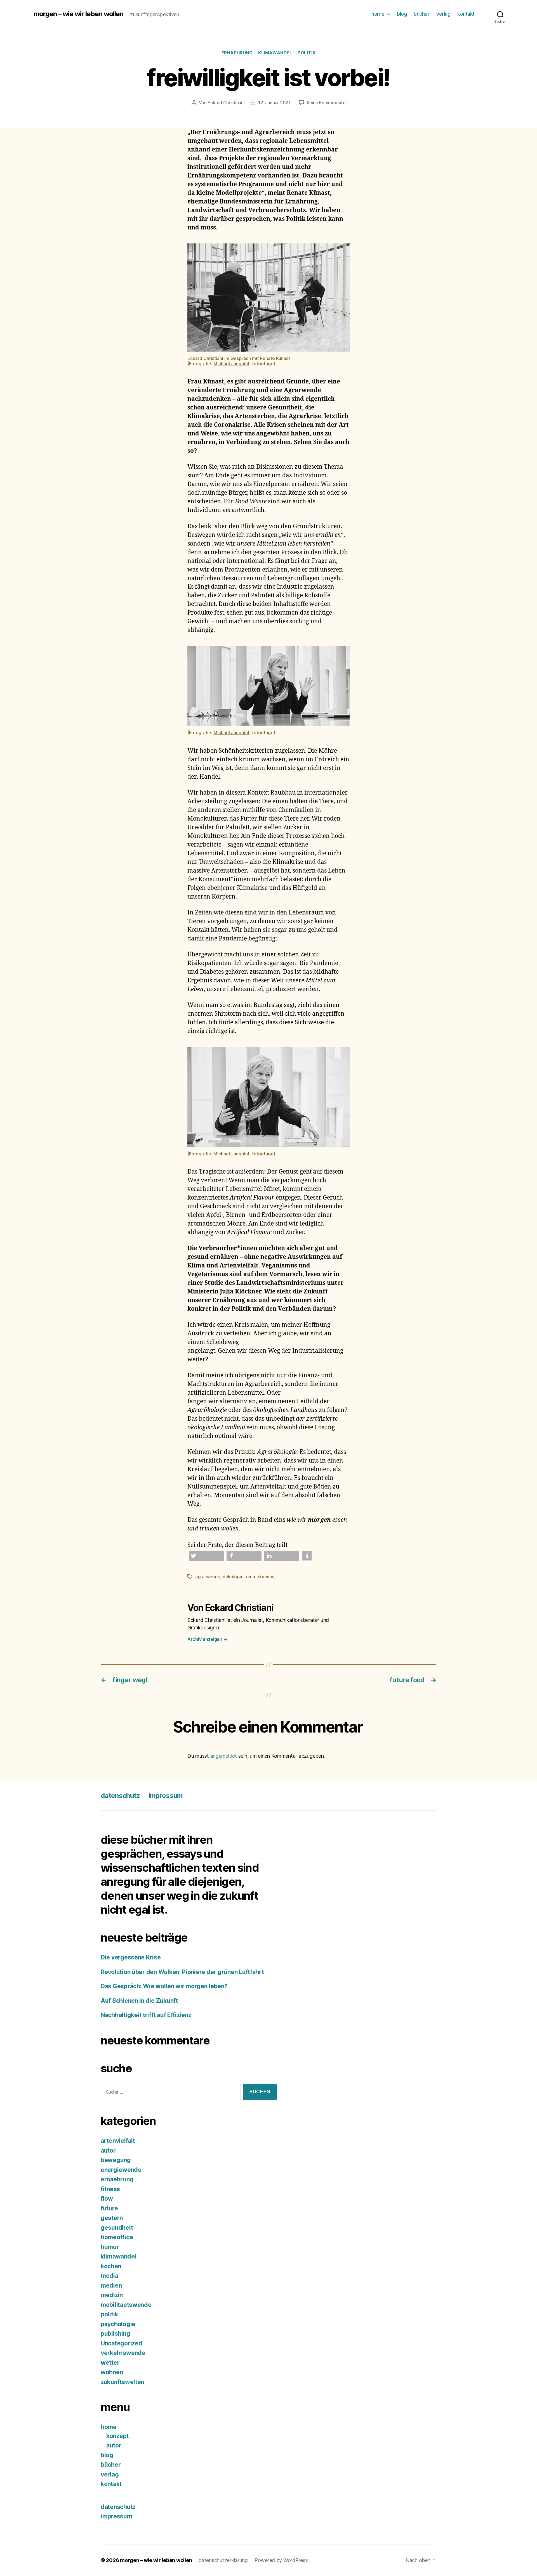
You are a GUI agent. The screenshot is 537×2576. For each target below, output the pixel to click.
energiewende (121, 2170)
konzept (117, 2436)
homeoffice (117, 2237)
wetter (110, 2363)
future (109, 2208)
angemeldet (224, 1756)
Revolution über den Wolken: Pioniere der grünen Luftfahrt (183, 1972)
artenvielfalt (118, 2141)
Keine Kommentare (326, 103)
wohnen (112, 2372)
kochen (111, 2266)
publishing (115, 2334)
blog (402, 14)
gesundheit (117, 2228)
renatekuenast (261, 1577)
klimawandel (275, 53)
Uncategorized (122, 2343)
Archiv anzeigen (207, 1639)
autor (108, 2150)
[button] (206, 1556)
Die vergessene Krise (131, 1957)
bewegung (116, 2160)
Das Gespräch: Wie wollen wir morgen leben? (164, 1986)
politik (307, 53)
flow (107, 2199)
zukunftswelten (122, 2382)
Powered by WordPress (281, 2560)
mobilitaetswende (126, 2305)
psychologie (118, 2324)
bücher (421, 14)
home (378, 14)
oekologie (233, 1577)
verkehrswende (123, 2353)
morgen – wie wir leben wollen (78, 14)
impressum (166, 1796)
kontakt (466, 14)
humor (110, 2247)
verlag (443, 14)
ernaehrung (237, 53)
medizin (112, 2295)
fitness (110, 2189)
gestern (112, 2218)
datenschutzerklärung (223, 2560)
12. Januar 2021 (274, 103)
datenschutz (120, 1796)
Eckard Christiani (225, 103)
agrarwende (208, 1577)
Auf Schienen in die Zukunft (139, 2001)
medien (111, 2285)
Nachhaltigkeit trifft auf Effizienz (147, 2015)
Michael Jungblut (231, 364)
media (109, 2276)
